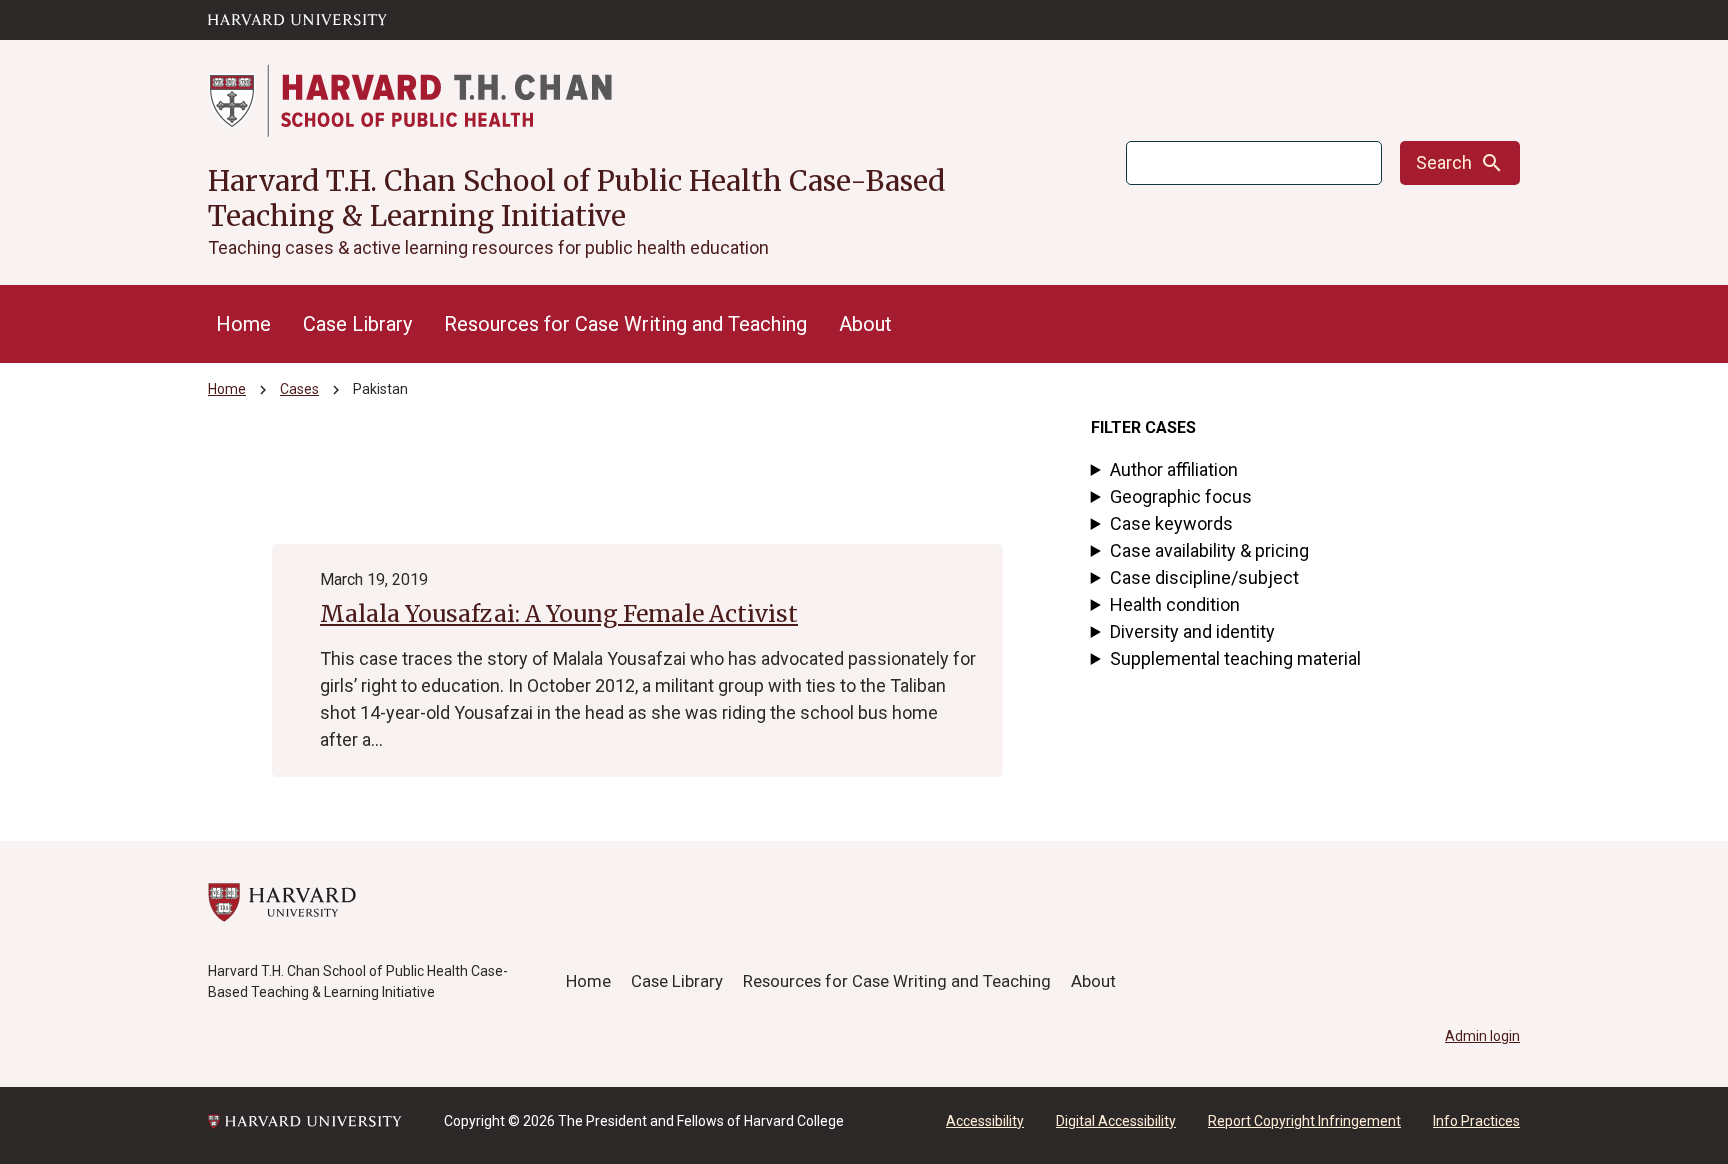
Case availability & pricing (1209, 550)
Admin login (1482, 1036)
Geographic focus (1181, 496)
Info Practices (1476, 1121)
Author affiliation (1174, 469)
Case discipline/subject (1204, 577)
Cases (299, 389)
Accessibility (985, 1121)
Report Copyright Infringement (1304, 1121)
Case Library (357, 324)
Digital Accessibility (1116, 1121)
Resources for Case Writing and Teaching (625, 324)
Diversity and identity (1192, 631)
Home (243, 324)
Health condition (1175, 604)
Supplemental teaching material (1235, 658)
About (865, 324)
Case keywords (1171, 523)
